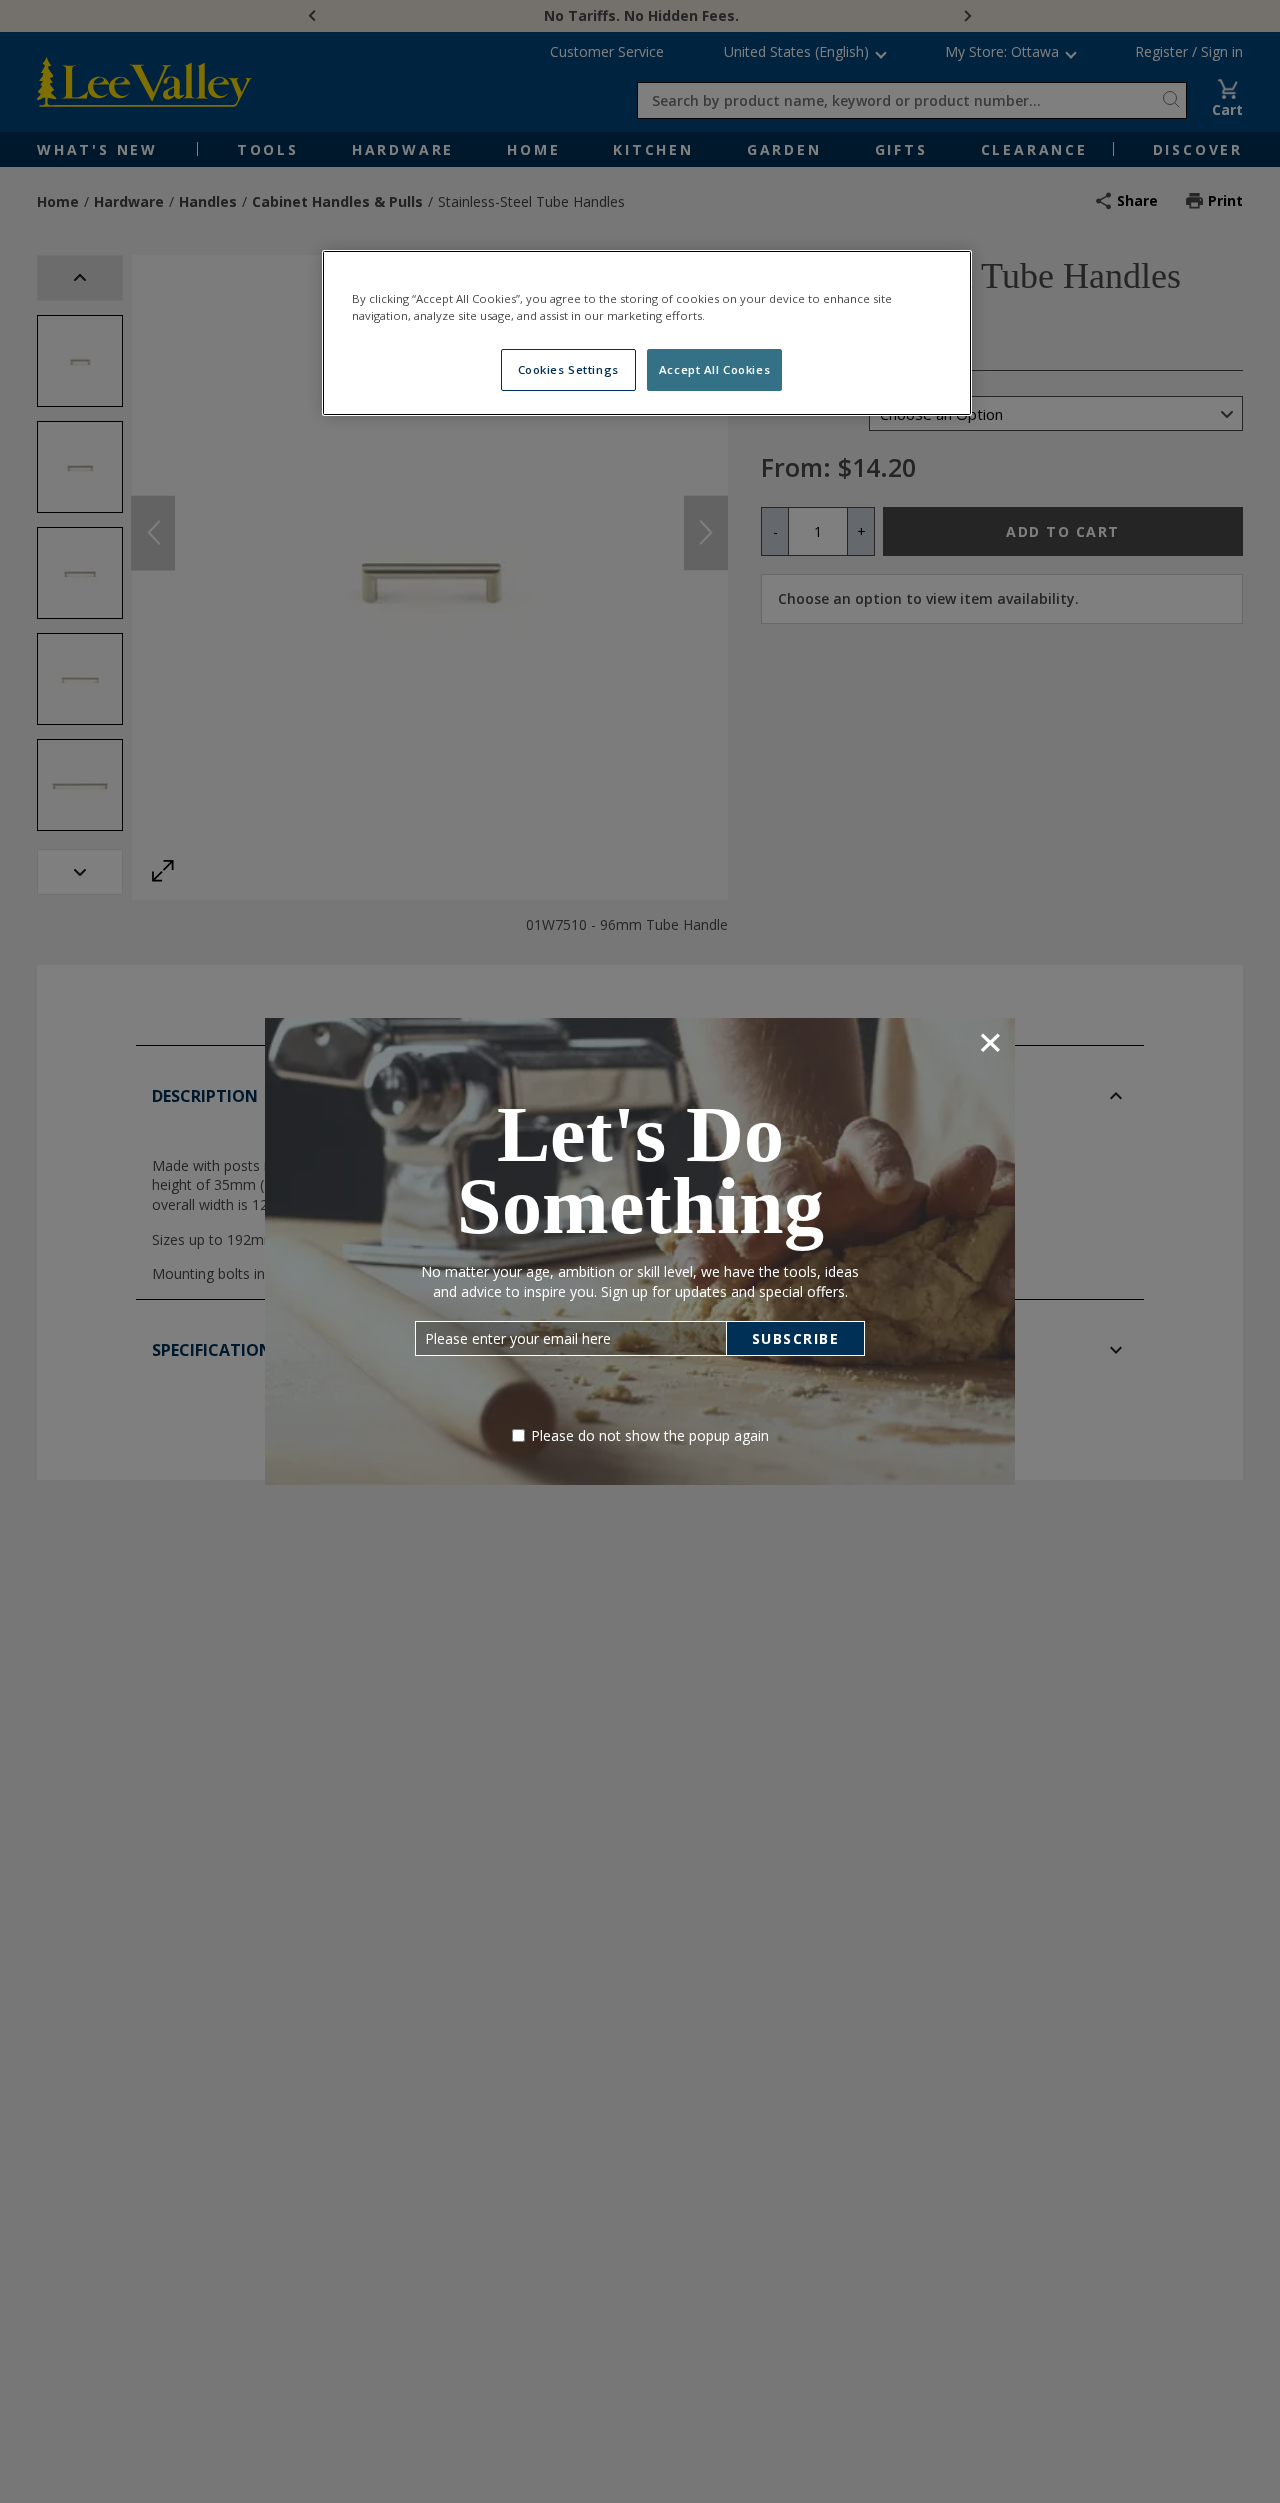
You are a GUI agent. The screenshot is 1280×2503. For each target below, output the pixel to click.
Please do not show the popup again (650, 1435)
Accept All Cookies (714, 369)
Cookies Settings (568, 369)
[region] (647, 333)
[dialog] (640, 1251)
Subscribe (796, 1338)
